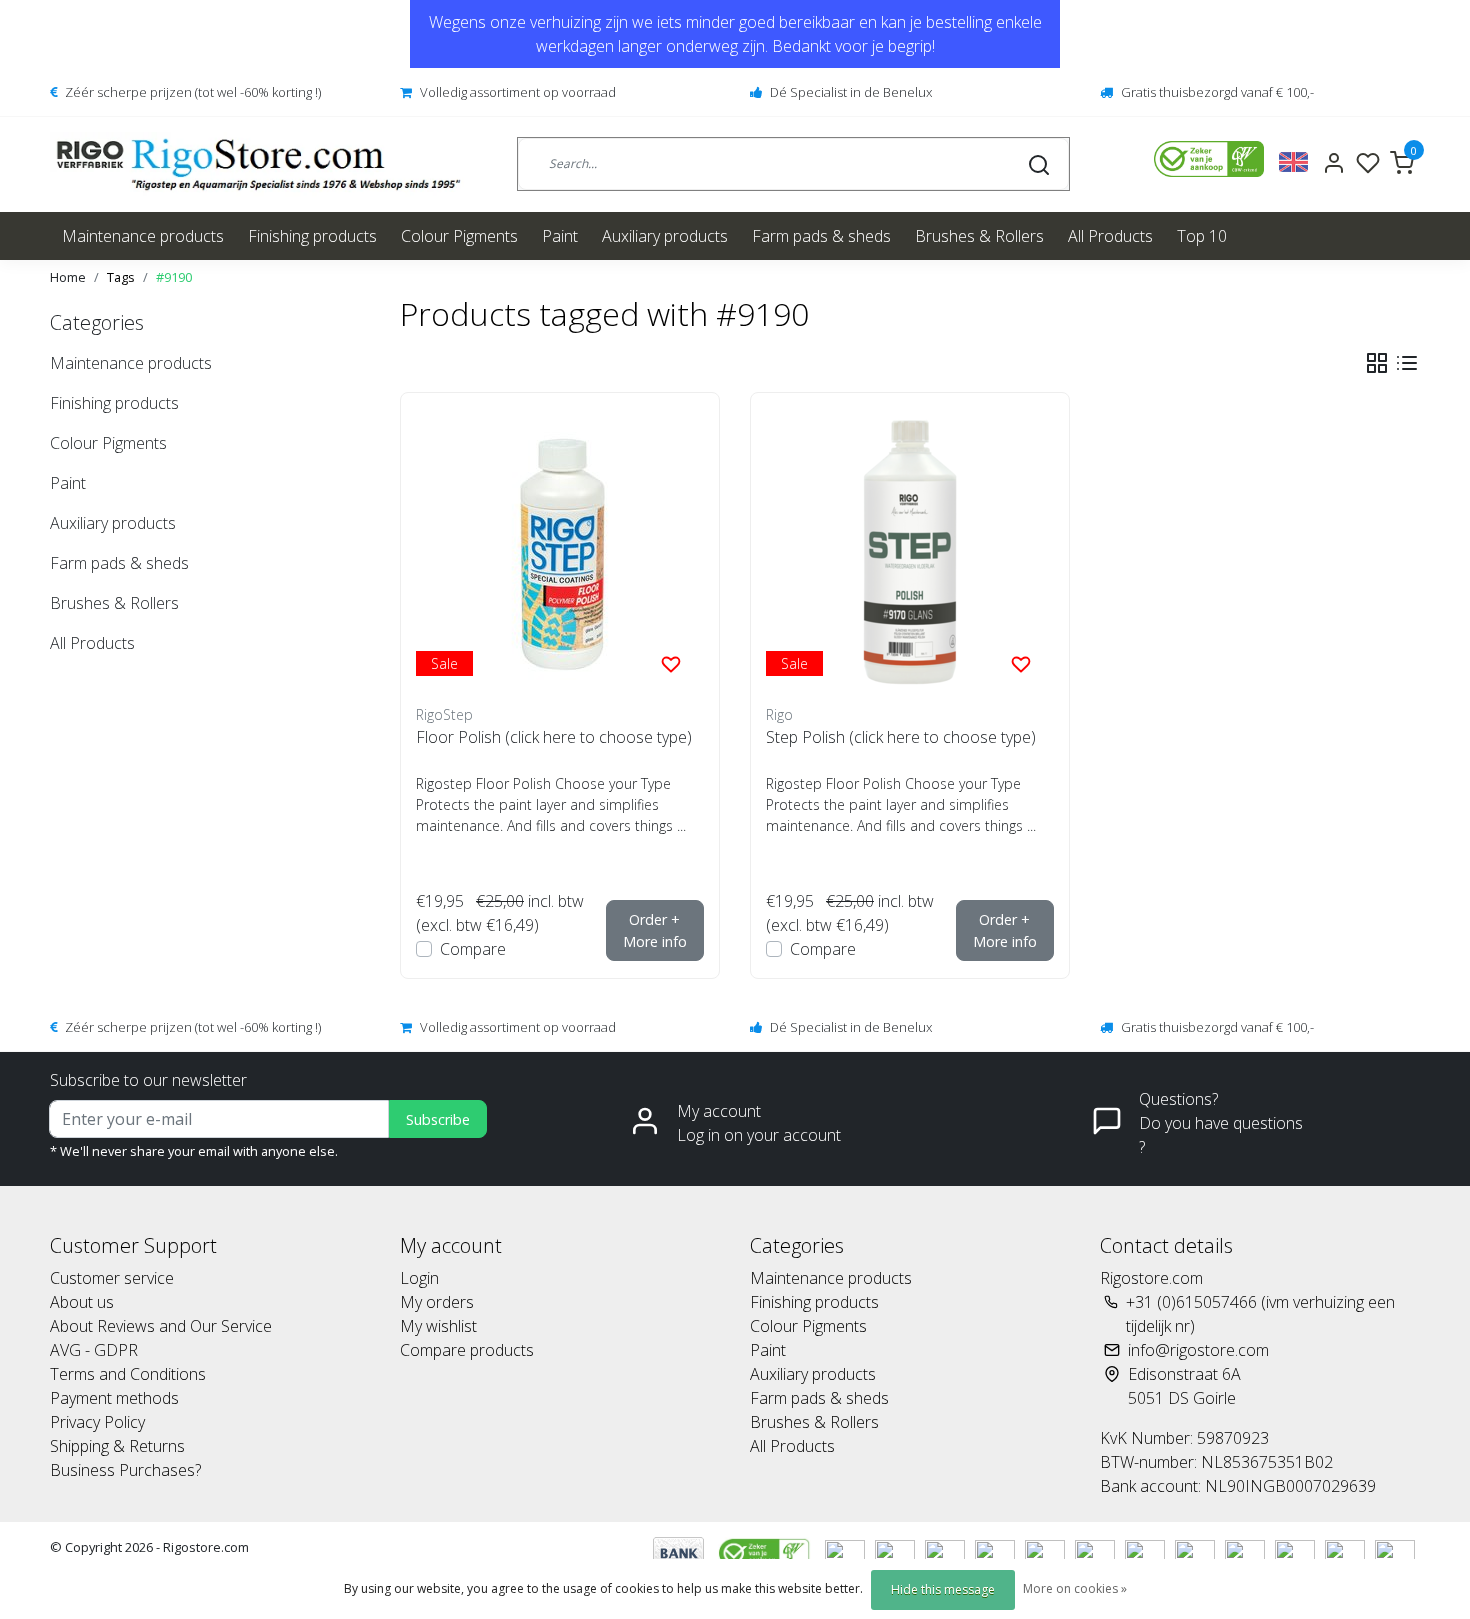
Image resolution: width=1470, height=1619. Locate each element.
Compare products (467, 1350)
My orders (437, 1302)
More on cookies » (1075, 1588)
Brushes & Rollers (979, 236)
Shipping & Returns (117, 1446)
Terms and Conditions (128, 1374)
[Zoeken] (1039, 164)
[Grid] (1377, 363)
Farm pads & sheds (821, 236)
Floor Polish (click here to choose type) (554, 737)
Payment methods (114, 1398)
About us (82, 1302)
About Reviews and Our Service (161, 1326)
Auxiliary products (665, 236)
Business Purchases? (125, 1470)
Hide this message (943, 1589)
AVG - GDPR (94, 1350)
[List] (1407, 363)
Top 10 (1202, 236)
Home (68, 277)
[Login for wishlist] (671, 663)
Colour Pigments (459, 236)
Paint (560, 236)
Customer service (112, 1278)
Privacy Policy (97, 1422)
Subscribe (438, 1119)
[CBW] (766, 1551)
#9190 (174, 277)
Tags (121, 277)
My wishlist (438, 1326)
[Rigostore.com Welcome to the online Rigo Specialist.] (258, 164)
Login (419, 1278)
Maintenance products (143, 236)
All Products (1110, 236)
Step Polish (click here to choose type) (901, 737)
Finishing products (312, 236)
